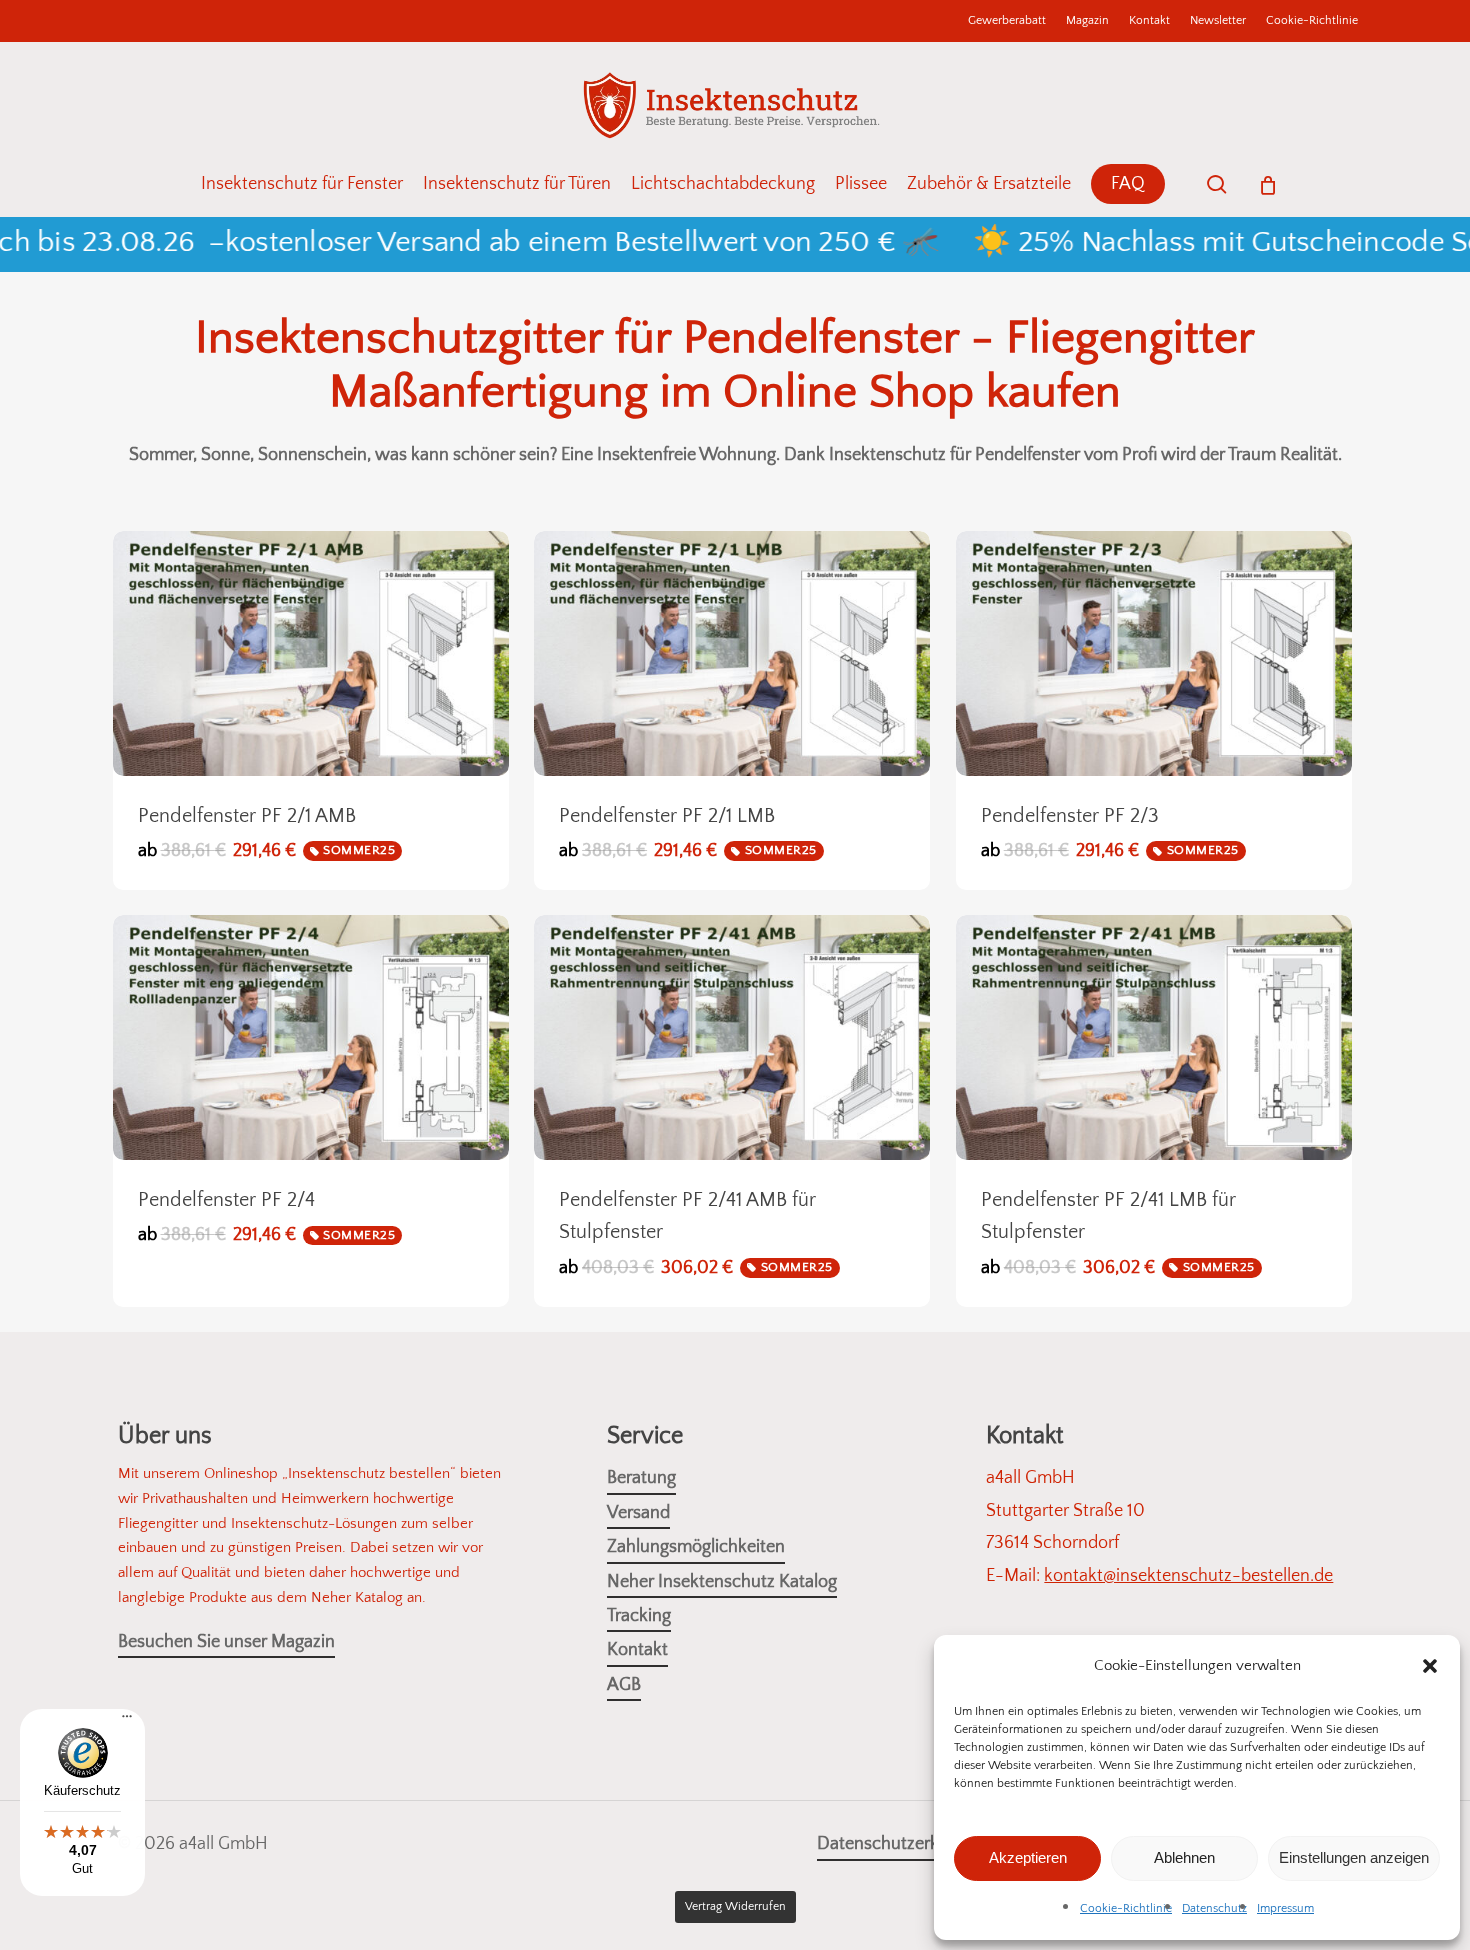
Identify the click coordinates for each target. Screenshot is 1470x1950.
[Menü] (127, 1724)
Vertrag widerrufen (735, 1906)
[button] (1430, 1666)
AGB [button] (624, 1685)
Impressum (1285, 1908)
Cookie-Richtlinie (1126, 1908)
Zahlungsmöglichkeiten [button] (696, 1547)
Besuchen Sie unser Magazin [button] (226, 1642)
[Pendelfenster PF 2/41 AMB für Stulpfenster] (732, 1037)
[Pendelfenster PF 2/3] (1154, 653)
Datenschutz (1214, 1908)
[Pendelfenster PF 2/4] (311, 1037)
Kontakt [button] (637, 1650)
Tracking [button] (639, 1616)
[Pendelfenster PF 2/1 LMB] (732, 653)
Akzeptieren (1028, 1857)
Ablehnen (1184, 1857)
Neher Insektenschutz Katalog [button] (722, 1582)
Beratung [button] (641, 1478)
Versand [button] (638, 1513)
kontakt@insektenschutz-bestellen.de (1188, 1576)
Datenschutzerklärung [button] (902, 1844)
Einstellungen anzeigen (1354, 1857)
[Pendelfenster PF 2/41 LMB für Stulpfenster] (1154, 1037)
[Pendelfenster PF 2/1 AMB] (311, 653)
